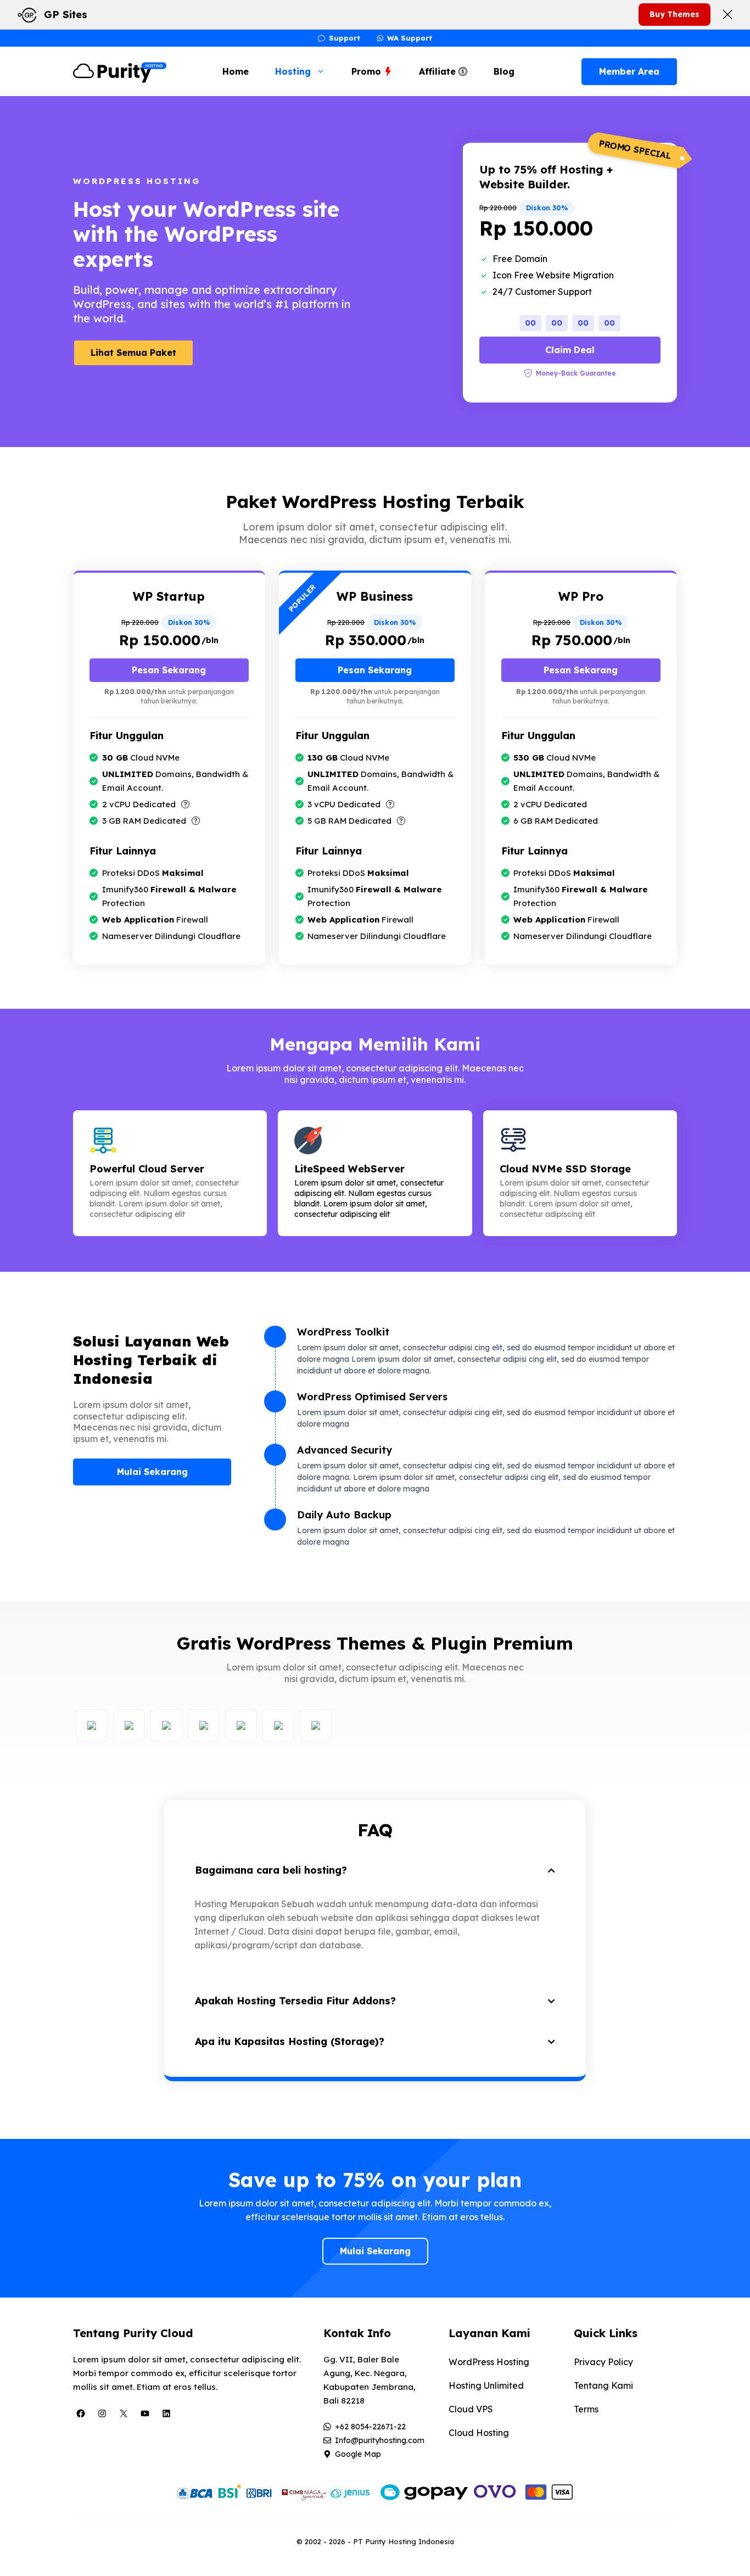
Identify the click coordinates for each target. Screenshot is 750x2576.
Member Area (629, 71)
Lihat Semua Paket (133, 353)
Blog (504, 71)
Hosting (293, 71)
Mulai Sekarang (152, 1472)
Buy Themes (675, 14)
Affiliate (439, 71)
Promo (368, 71)
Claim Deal (570, 350)
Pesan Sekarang (169, 670)
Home (236, 71)
